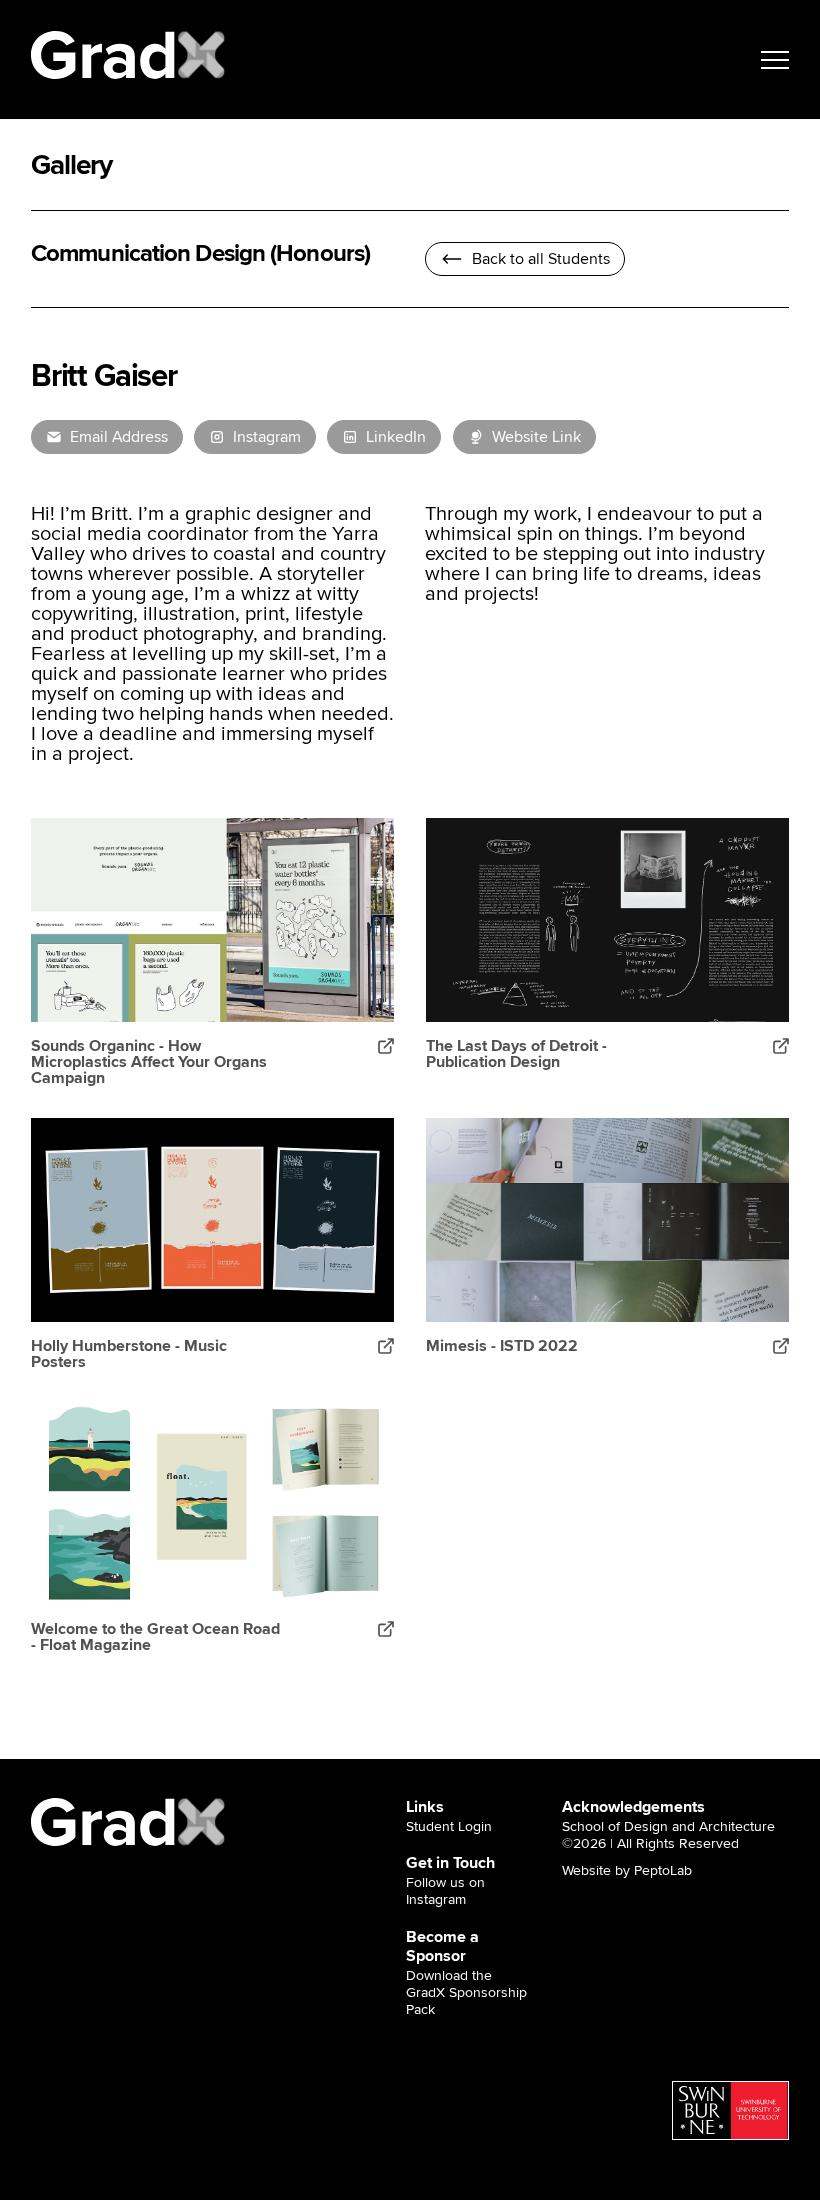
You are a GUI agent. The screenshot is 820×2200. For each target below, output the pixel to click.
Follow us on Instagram (445, 1891)
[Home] (129, 55)
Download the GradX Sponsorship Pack (466, 1993)
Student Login (449, 1827)
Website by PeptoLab (627, 1871)
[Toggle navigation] (775, 60)
